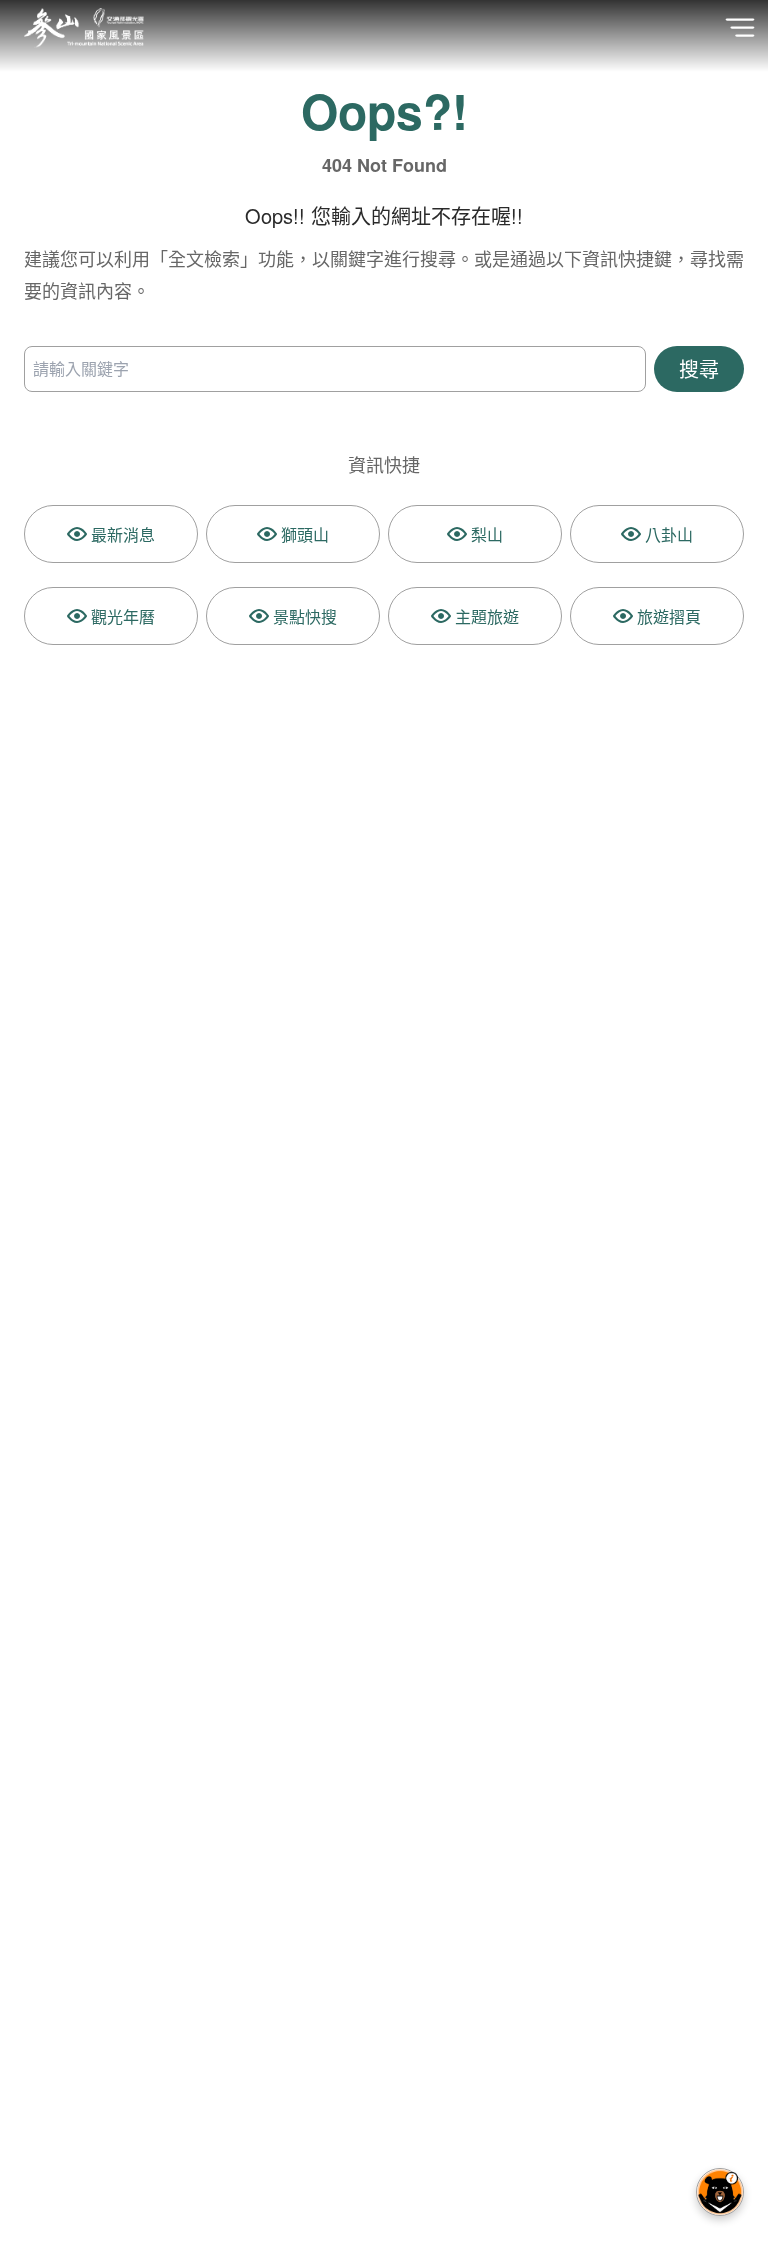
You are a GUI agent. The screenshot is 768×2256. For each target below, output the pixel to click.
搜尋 (699, 368)
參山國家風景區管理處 (84, 28)
